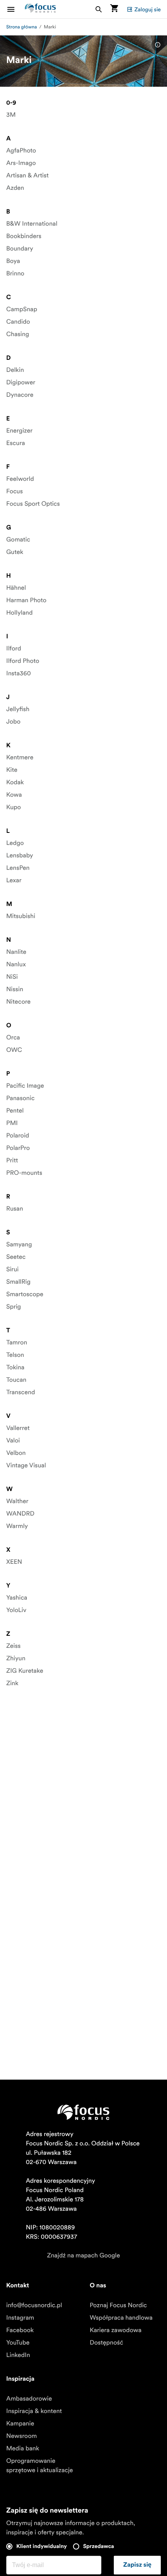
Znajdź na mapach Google (83, 2255)
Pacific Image (25, 1086)
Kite (12, 770)
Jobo (13, 722)
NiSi (12, 977)
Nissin (15, 989)
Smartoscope (25, 1294)
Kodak (15, 782)
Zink (12, 1683)
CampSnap (22, 309)
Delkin (15, 370)
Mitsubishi (21, 916)
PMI (12, 1123)
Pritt (12, 1160)
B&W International (32, 224)
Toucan (16, 1380)
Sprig (14, 1307)
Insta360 (18, 673)
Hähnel (16, 588)
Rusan (15, 1209)
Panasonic (20, 1098)
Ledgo (15, 843)
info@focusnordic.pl (34, 2305)
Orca (13, 1037)
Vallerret (18, 1428)
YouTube (18, 2343)
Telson (15, 1355)
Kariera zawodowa (116, 2330)
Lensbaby (20, 855)
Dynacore (20, 395)
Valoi (13, 1440)
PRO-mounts (24, 1173)
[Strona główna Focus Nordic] (40, 9)
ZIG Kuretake (25, 1671)
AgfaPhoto (21, 151)
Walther (17, 1501)
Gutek (15, 552)
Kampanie (20, 2424)
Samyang (19, 1244)
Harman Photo (26, 600)
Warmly (17, 1526)
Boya (13, 261)
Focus (15, 491)
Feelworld (20, 479)
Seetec (16, 1257)
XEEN (14, 1562)
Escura (16, 443)
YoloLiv (16, 1610)
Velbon (16, 1453)
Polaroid (18, 1136)
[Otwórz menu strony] (16, 9)
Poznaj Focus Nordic (118, 2305)
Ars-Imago (21, 163)
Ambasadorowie (29, 2399)
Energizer (19, 431)
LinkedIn (18, 2355)
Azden (15, 188)
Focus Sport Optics (33, 504)
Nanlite (16, 952)
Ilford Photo (23, 661)
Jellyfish (18, 709)
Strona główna (22, 27)
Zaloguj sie (148, 9)
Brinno (15, 273)
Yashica (17, 1598)
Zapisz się (137, 2565)
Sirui (12, 1269)
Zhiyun (16, 1658)
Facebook (20, 2330)
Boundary (20, 249)
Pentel (15, 1111)
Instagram (20, 2318)
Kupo (14, 807)
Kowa (14, 795)
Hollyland (19, 613)
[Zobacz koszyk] (114, 9)
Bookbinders (24, 236)
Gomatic (18, 540)
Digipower (21, 382)
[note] (158, 45)
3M (11, 115)
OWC (14, 1050)
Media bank (23, 2448)
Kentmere (20, 757)
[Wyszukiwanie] (99, 9)
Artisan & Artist (27, 175)
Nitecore (18, 1002)
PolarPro (18, 1148)
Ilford (14, 648)
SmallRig (18, 1282)
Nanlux (16, 964)
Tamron (17, 1342)
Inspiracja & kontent (34, 2411)
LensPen (18, 868)
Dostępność (106, 2343)
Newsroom (22, 2436)
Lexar (14, 880)
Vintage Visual (26, 1465)
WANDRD (20, 1514)
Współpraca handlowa (121, 2318)
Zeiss (13, 1646)
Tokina (15, 1367)
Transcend (21, 1392)
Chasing (18, 334)
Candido (18, 322)
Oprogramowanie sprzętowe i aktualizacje (40, 2466)
